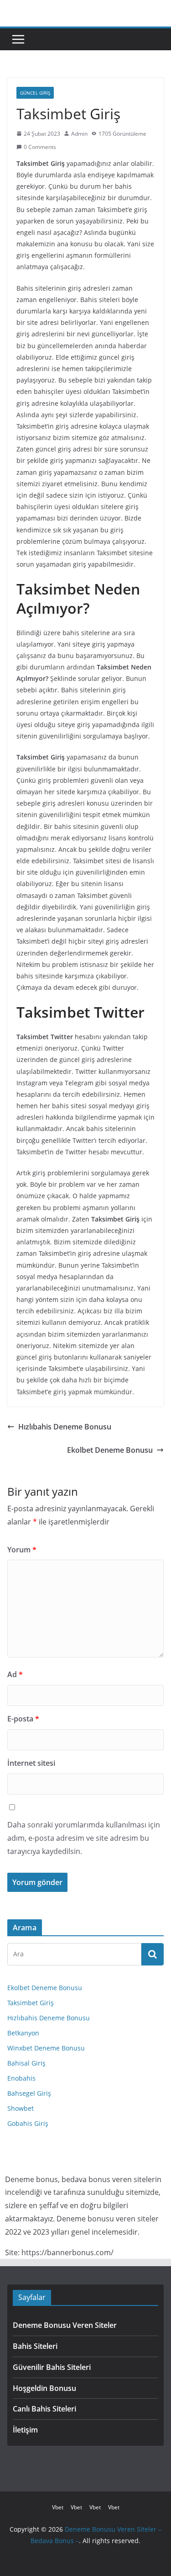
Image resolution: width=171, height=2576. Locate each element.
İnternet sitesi (31, 1763)
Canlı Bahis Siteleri (44, 2409)
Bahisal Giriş (26, 2063)
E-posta (23, 1719)
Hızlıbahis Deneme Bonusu (65, 1427)
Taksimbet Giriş (31, 2003)
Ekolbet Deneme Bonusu (110, 1450)
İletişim (25, 2430)
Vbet (58, 2507)
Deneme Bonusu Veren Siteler (65, 2325)
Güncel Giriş (35, 93)
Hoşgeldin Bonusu (44, 2388)
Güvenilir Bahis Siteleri (52, 2367)
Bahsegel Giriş (29, 2093)
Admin (79, 134)
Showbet (21, 2108)
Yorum (22, 1550)
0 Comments (40, 147)
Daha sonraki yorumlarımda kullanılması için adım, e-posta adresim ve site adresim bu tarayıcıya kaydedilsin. (84, 1838)
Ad (15, 1674)
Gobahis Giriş (28, 2123)
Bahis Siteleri (35, 2346)
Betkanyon (23, 2033)
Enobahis (21, 2078)
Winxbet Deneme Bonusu (46, 2048)
